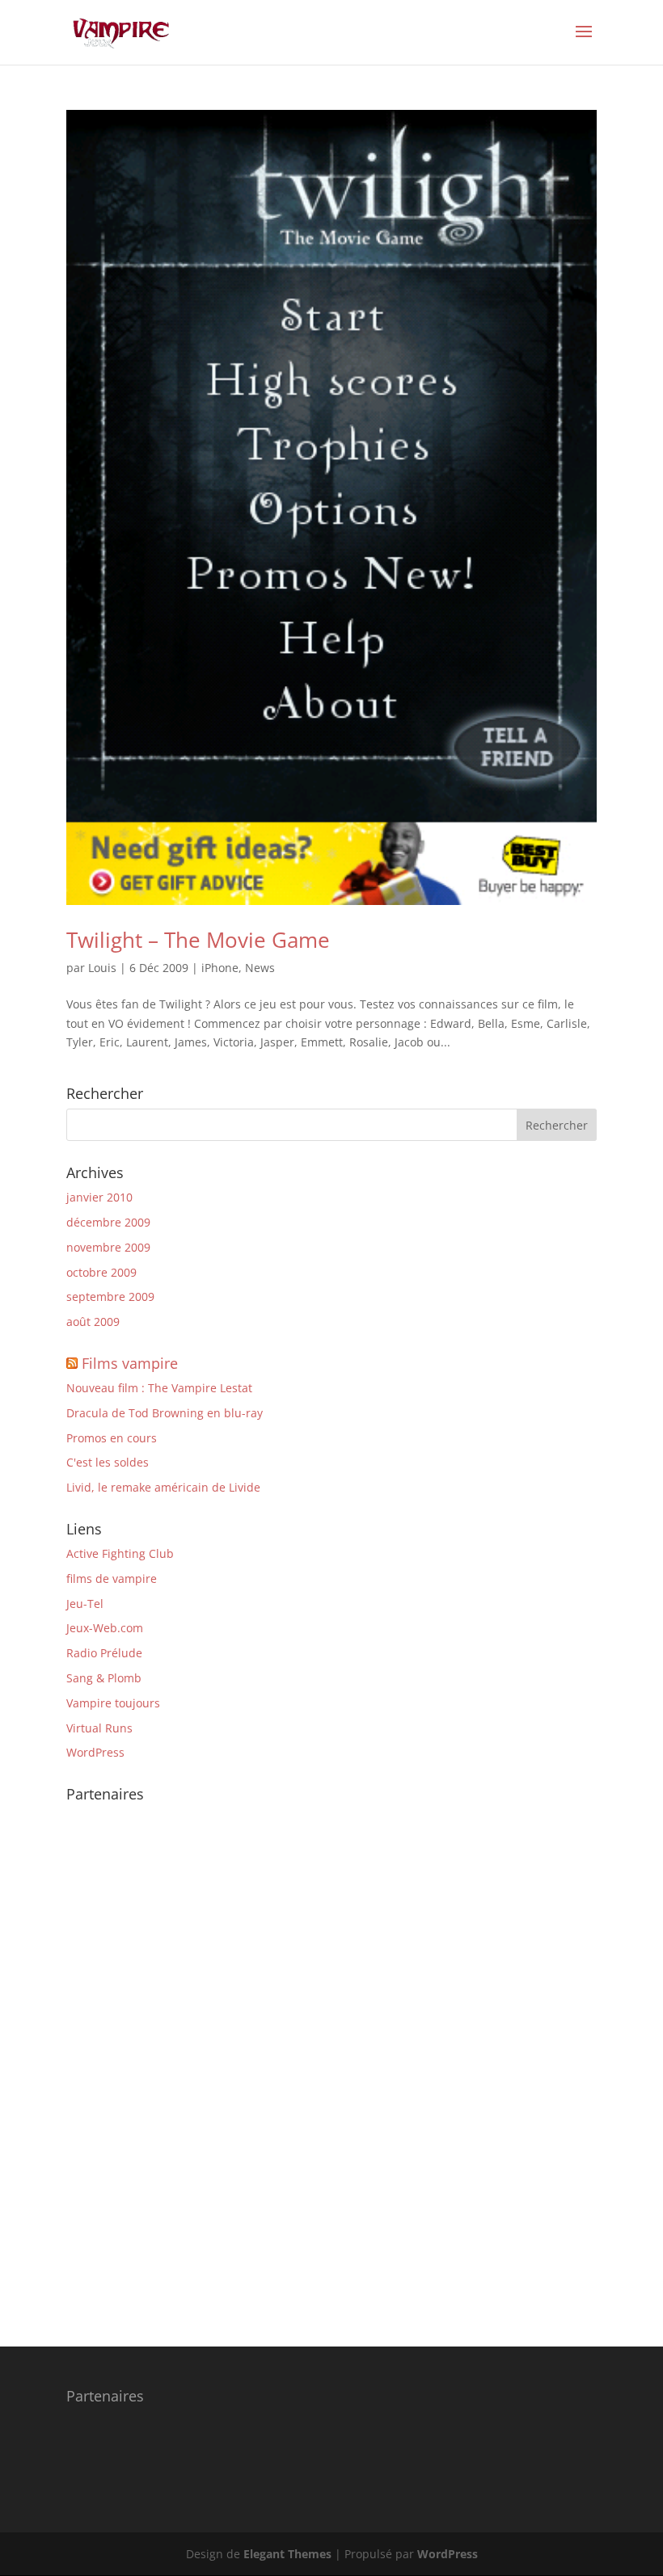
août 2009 (93, 1322)
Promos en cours (112, 1438)
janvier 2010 (99, 1197)
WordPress (95, 1752)
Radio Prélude (104, 1653)
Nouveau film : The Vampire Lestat (159, 1388)
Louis (102, 968)
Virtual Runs (99, 1728)
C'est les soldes (108, 1462)
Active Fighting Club (120, 1553)
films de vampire (112, 1578)
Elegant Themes (287, 2554)
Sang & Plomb (104, 1678)
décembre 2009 (108, 1222)
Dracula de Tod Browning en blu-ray (165, 1413)
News (260, 968)
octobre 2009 (101, 1272)
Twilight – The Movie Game (198, 940)
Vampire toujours (113, 1703)
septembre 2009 (110, 1296)
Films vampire (130, 1363)
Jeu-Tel (85, 1604)
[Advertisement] (131, 2052)
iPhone (220, 968)
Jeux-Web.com (105, 1628)
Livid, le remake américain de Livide (163, 1487)
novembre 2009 (108, 1247)
